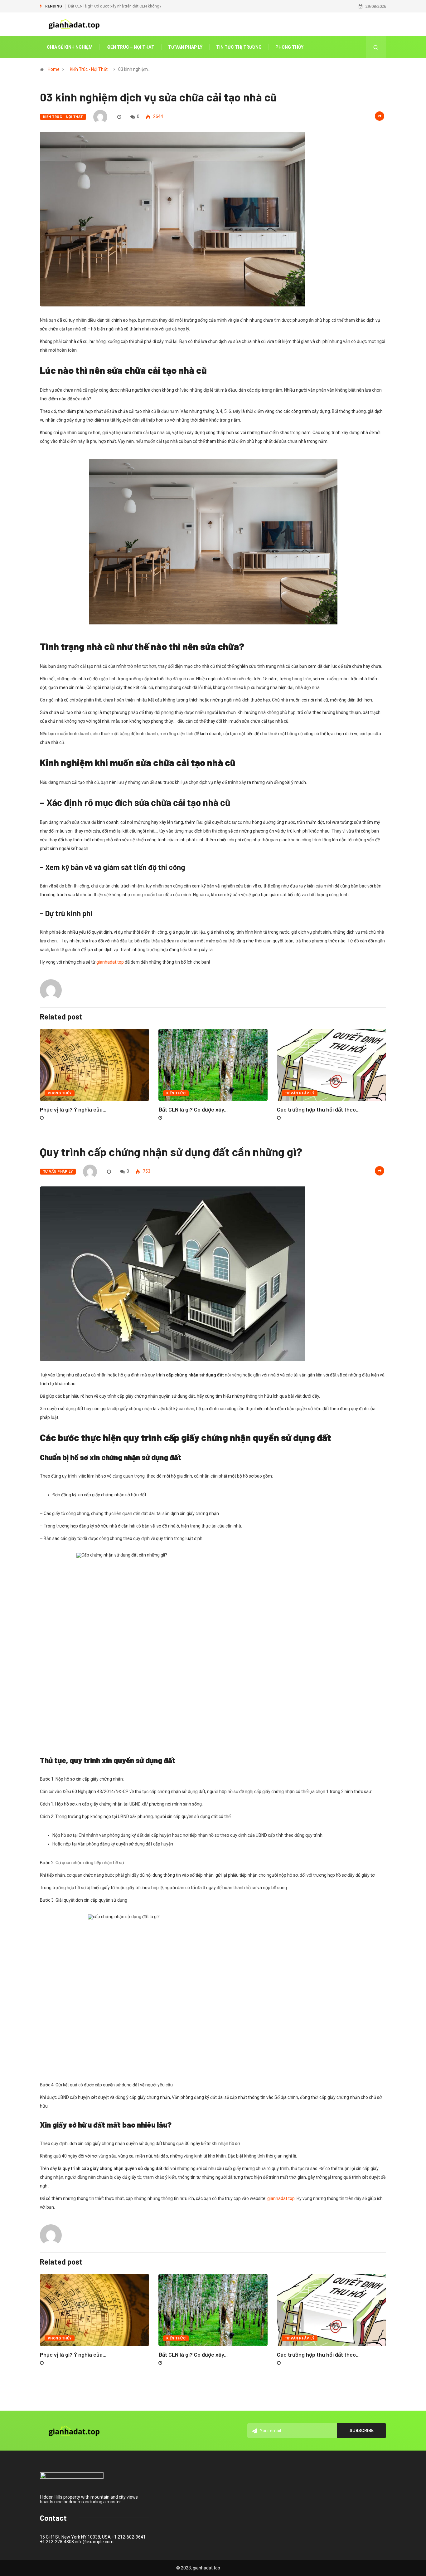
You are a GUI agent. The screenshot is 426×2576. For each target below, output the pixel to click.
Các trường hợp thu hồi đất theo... (318, 1109)
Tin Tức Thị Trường (239, 47)
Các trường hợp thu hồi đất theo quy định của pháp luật (117, 6)
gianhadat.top (110, 962)
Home (54, 69)
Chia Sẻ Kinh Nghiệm (70, 47)
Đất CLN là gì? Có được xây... (193, 1109)
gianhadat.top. (282, 2198)
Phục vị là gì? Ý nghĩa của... (73, 1109)
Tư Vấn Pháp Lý (185, 47)
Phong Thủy (289, 47)
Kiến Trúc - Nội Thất (89, 69)
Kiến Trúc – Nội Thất (130, 47)
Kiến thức (176, 1093)
